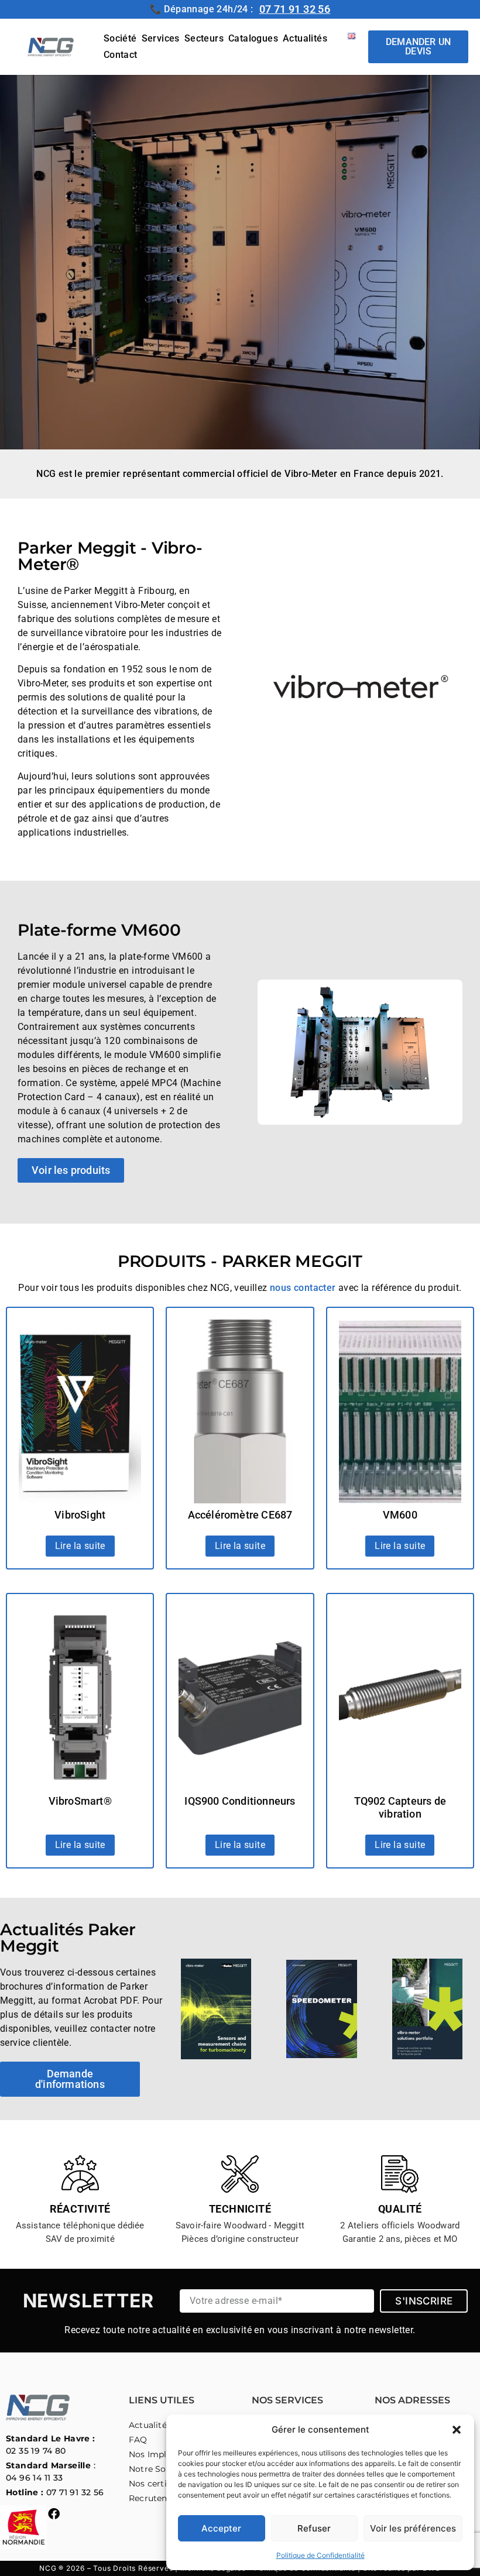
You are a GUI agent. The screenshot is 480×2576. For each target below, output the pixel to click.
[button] (457, 2430)
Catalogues (253, 38)
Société (120, 38)
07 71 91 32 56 (295, 9)
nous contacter (303, 1288)
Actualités (305, 38)
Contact (121, 55)
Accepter (221, 2528)
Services (161, 38)
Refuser (314, 2528)
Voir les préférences (413, 2528)
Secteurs (204, 38)
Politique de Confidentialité (320, 2555)
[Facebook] (54, 2514)
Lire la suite (80, 1546)
